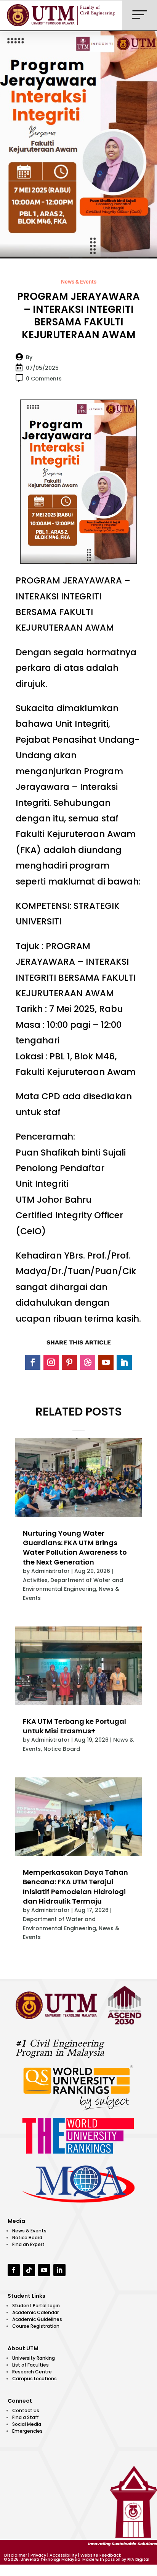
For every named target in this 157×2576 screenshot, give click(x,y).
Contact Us (26, 2410)
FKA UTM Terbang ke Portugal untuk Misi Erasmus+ (74, 1726)
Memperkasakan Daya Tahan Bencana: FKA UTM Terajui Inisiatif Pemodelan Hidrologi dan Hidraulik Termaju (75, 1887)
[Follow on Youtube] (106, 1362)
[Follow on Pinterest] (69, 1362)
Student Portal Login (36, 2306)
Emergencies (27, 2431)
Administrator (50, 1571)
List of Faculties (30, 2365)
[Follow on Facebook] (33, 1362)
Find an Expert (28, 2244)
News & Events (79, 282)
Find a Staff (26, 2417)
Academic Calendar (35, 2312)
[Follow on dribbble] (88, 1362)
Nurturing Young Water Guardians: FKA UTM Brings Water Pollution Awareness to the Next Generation (75, 1548)
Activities (35, 1580)
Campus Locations (34, 2379)
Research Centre (32, 2372)
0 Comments (44, 379)
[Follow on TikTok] (29, 2270)
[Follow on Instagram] (51, 1362)
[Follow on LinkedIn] (124, 1362)
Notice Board (62, 1749)
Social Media (27, 2424)
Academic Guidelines (37, 2319)
